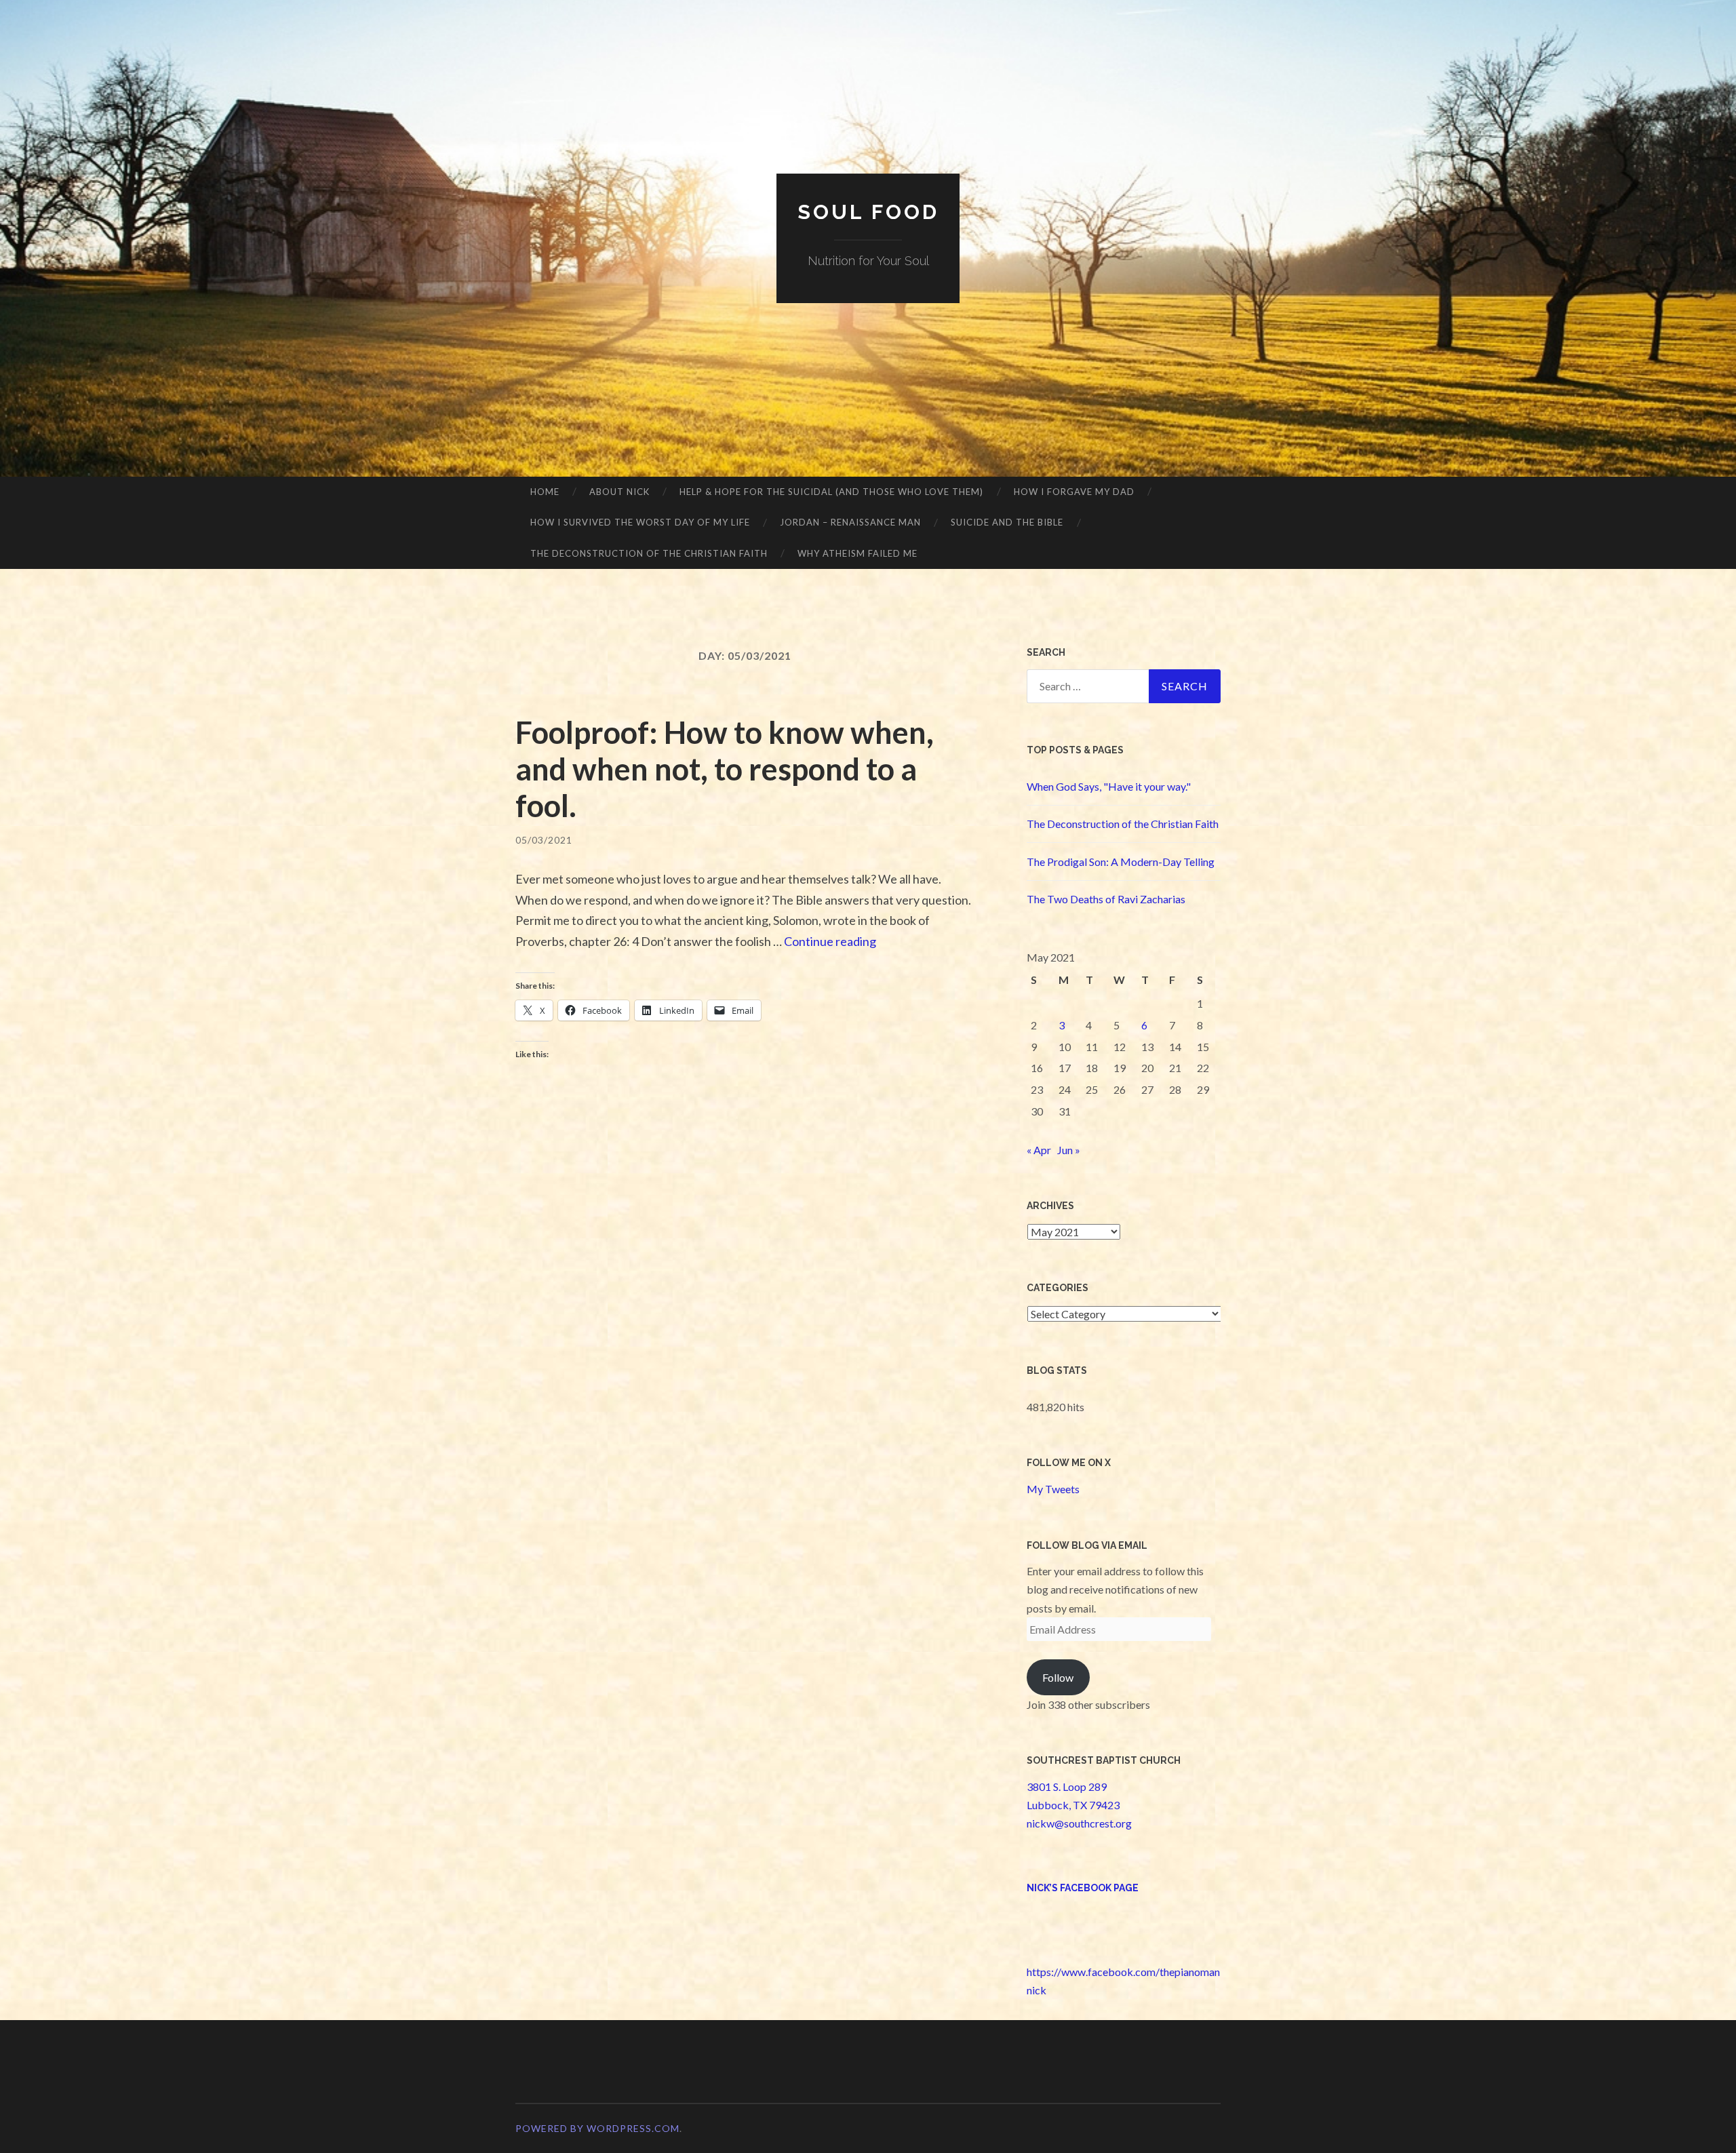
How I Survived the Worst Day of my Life (640, 522)
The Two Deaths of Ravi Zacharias (1106, 899)
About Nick (619, 492)
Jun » (1069, 1150)
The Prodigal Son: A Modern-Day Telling (1121, 862)
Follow (1058, 1677)
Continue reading (830, 941)
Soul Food (868, 212)
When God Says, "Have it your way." (1109, 786)
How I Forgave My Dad (1074, 492)
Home (545, 492)
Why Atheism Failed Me (857, 553)
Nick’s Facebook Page (1083, 1888)
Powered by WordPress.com (597, 2128)
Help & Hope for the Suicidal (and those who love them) (831, 492)
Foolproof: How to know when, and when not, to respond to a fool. (725, 769)
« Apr (1039, 1150)
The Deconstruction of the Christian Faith (649, 553)
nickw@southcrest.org (1079, 1823)
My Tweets (1053, 1489)
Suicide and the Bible (1007, 522)
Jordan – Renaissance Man (850, 522)
